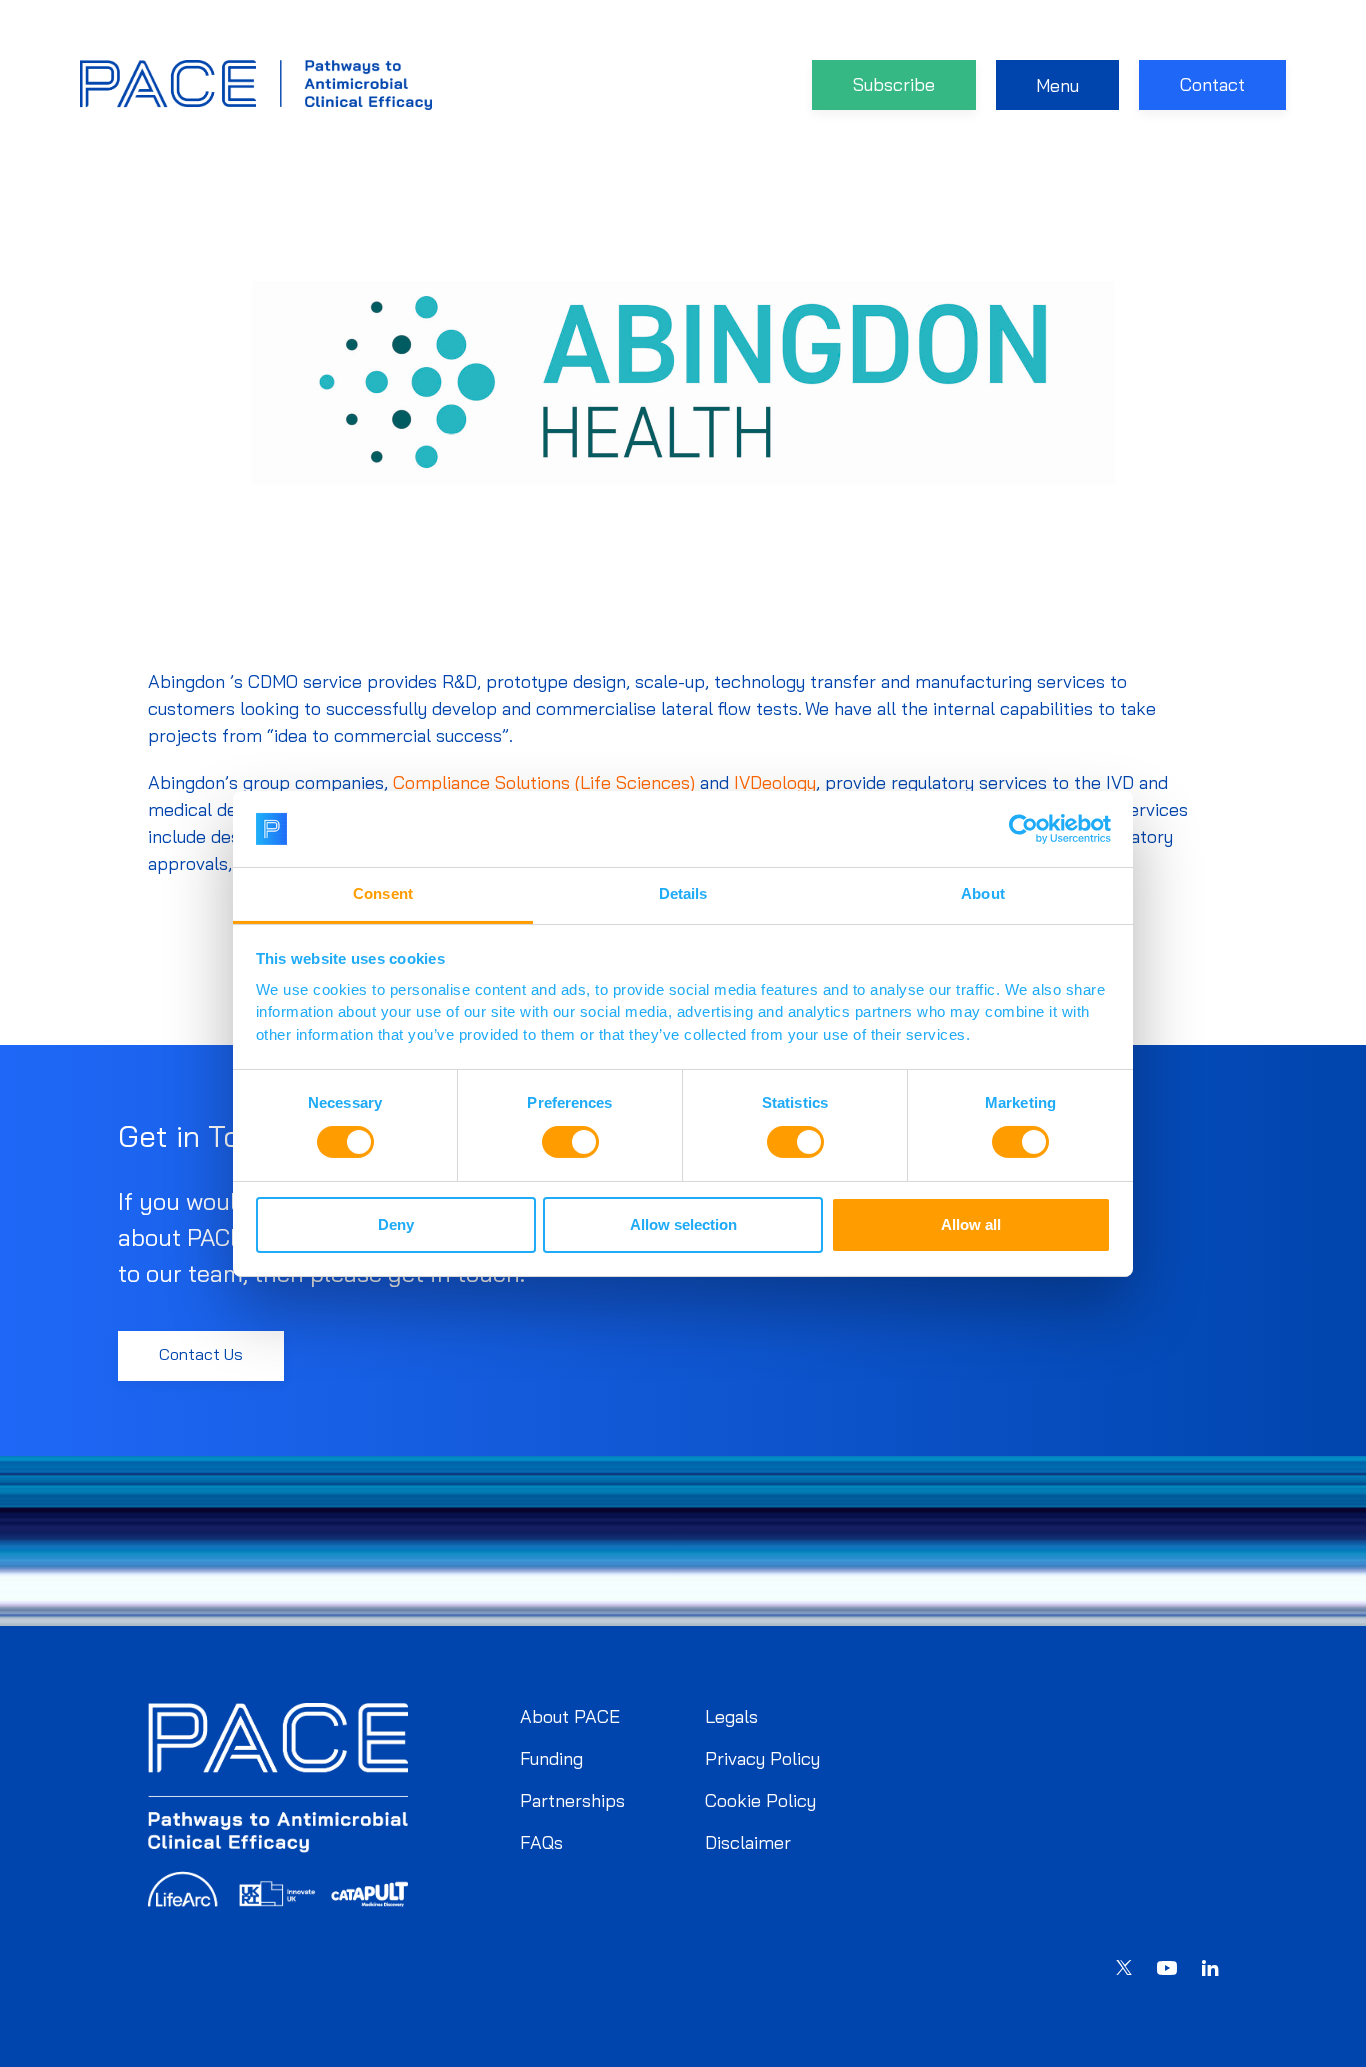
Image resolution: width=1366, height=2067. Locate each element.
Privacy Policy (762, 1758)
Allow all (971, 1224)
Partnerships (572, 1800)
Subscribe (894, 84)
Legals (731, 1716)
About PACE (570, 1716)
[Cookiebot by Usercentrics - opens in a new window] (1023, 829)
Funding (551, 1758)
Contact (1212, 84)
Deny (396, 1224)
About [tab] (983, 893)
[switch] (570, 1142)
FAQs (541, 1842)
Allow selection (683, 1224)
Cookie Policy (760, 1800)
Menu (1057, 85)
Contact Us (201, 1354)
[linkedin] (1210, 1970)
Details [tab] (683, 893)
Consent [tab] (383, 893)
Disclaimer (748, 1842)
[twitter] (1124, 1970)
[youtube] (1167, 1971)
